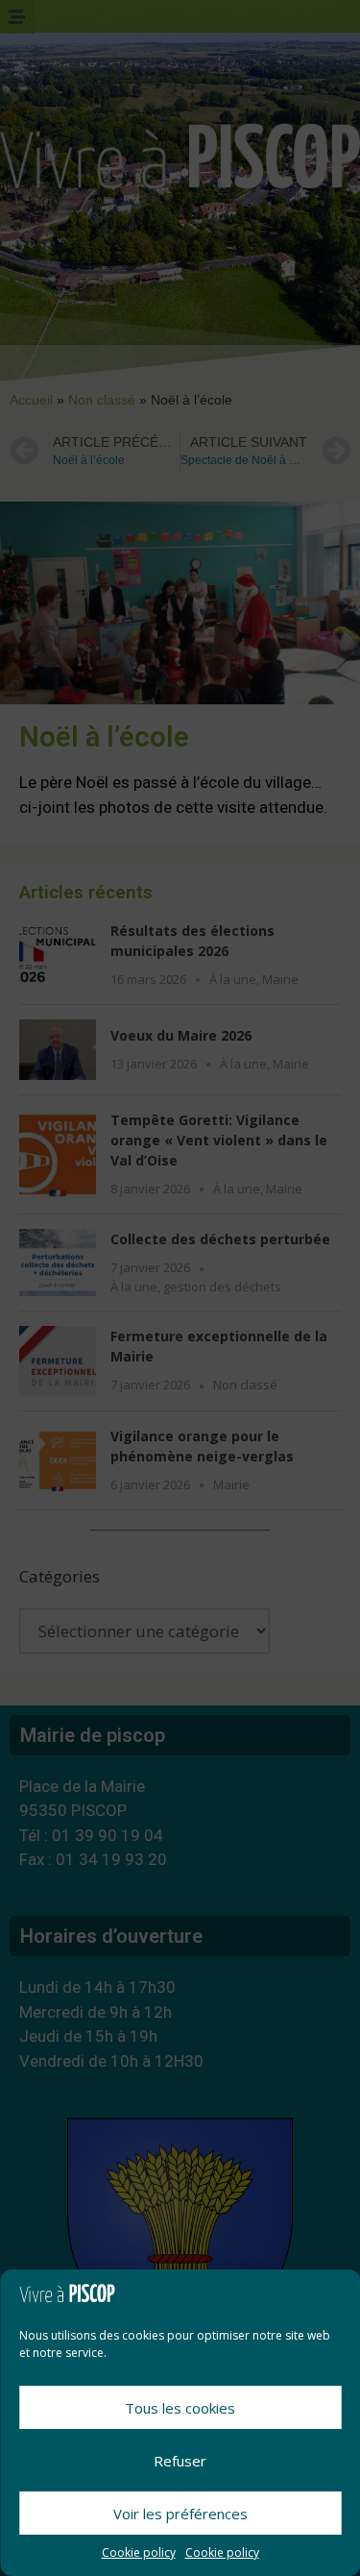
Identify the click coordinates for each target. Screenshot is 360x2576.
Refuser (180, 2461)
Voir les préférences (180, 2514)
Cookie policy (139, 2552)
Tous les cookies (180, 2408)
